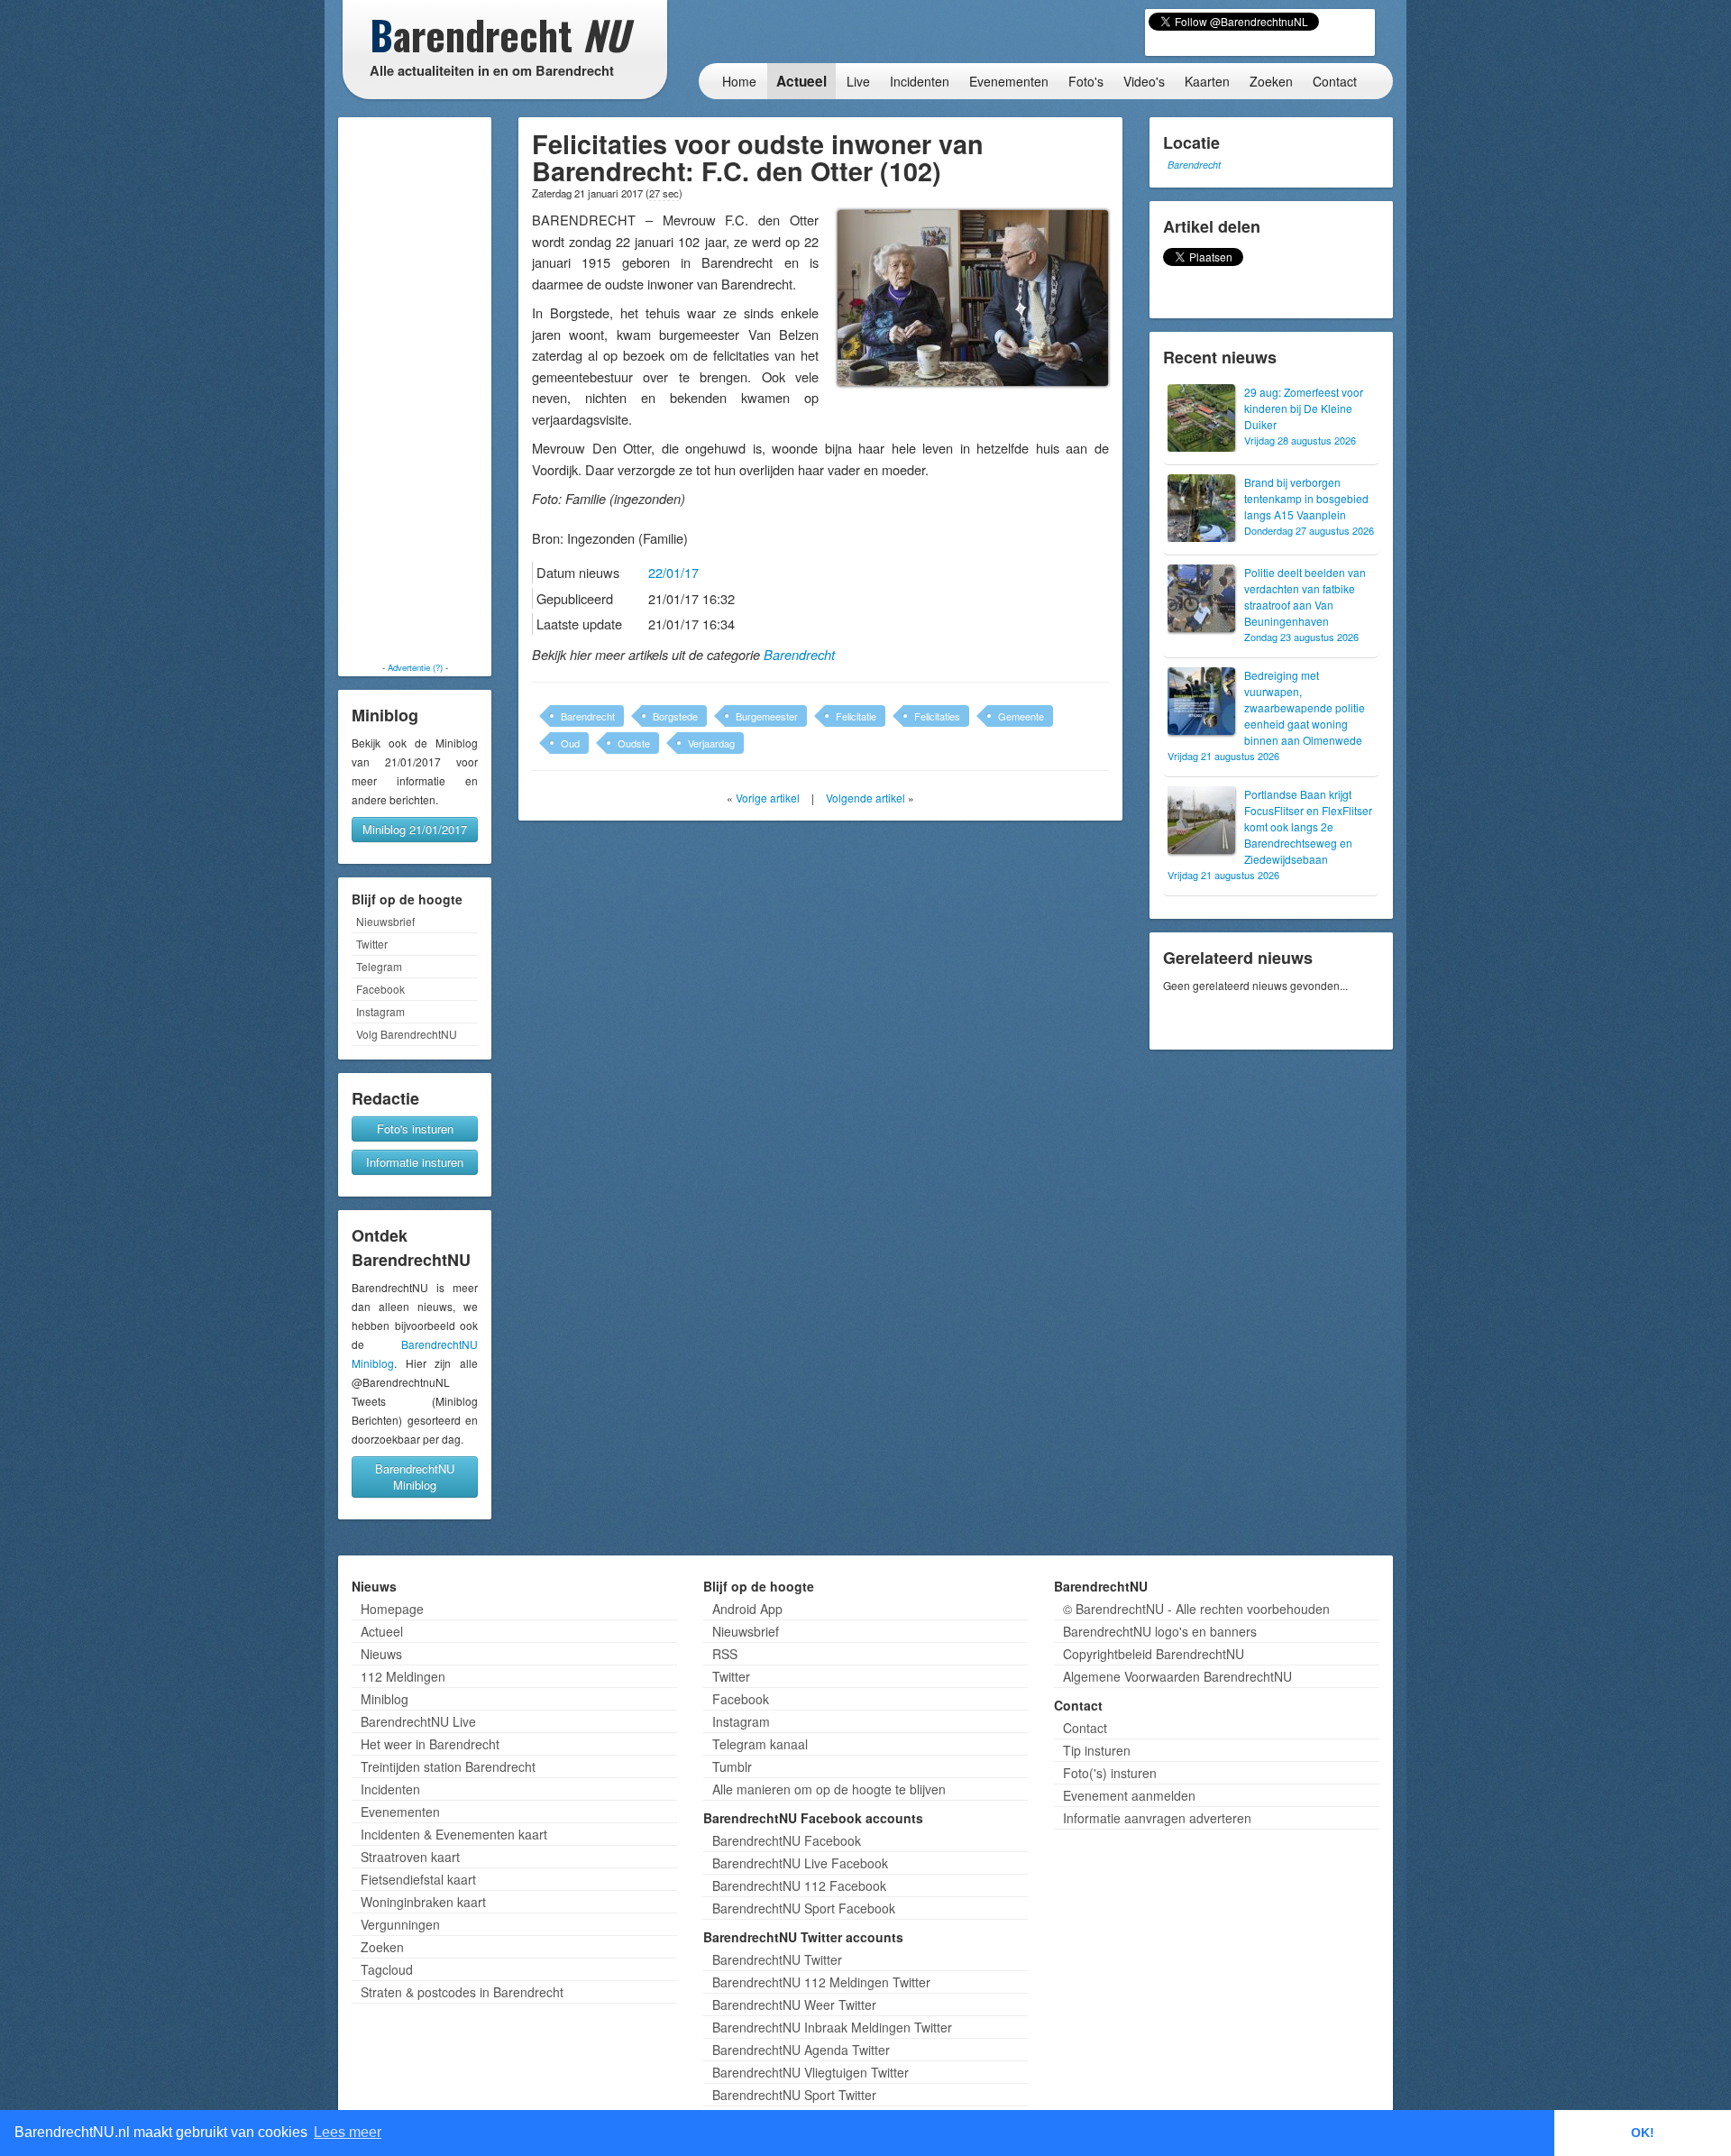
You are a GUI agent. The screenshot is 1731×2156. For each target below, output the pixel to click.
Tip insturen (1097, 1750)
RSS (725, 1654)
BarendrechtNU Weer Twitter (794, 2005)
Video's (1144, 81)
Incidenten (920, 81)
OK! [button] (1643, 2133)
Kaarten (1207, 81)
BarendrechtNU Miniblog (415, 1477)
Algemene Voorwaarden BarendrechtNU (1177, 1676)
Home (739, 81)
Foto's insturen (415, 1128)
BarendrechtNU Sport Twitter (794, 2095)
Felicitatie (856, 716)
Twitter (372, 944)
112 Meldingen (403, 1676)
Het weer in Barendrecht (430, 1744)
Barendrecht (799, 655)
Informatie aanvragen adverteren (1157, 1818)
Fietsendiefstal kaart (418, 1879)
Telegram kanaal (760, 1744)
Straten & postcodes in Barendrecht (462, 1992)
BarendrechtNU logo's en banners (1160, 1631)
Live (858, 81)
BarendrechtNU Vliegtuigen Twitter (811, 2072)
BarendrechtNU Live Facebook (800, 1863)
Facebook (380, 989)
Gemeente (1021, 716)
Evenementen (1009, 81)
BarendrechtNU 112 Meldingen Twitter (821, 1982)
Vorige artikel (768, 798)
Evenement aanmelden (1129, 1795)
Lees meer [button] (348, 2132)
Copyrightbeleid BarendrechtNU (1154, 1654)
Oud (570, 743)
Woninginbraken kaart (423, 1902)
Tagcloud (387, 1969)
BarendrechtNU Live (418, 1721)
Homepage (392, 1609)
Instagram (380, 1011)
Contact (1335, 81)
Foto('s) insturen (1110, 1773)
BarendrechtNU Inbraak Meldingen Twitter (832, 2027)
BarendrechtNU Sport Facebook (804, 1908)
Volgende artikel (865, 798)
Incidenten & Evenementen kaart (454, 1834)
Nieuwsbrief (385, 921)
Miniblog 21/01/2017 (415, 829)
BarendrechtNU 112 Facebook (799, 1885)
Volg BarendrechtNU (407, 1034)
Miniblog (385, 1699)
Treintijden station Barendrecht (448, 1766)
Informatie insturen (415, 1162)
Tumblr (732, 1766)
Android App (747, 1609)
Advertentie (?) (415, 667)
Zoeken (1271, 81)
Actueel (801, 81)
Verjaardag (711, 743)
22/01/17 (673, 572)
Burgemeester (767, 716)
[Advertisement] (415, 390)
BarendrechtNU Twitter (777, 1959)
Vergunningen (400, 1924)
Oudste (634, 743)
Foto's (1086, 81)
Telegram (379, 966)
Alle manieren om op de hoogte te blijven (829, 1789)
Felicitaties (937, 716)
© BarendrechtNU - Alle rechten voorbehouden (1196, 1609)
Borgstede (675, 716)
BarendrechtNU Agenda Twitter (801, 2050)
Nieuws (381, 1654)
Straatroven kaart (410, 1857)
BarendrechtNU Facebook (787, 1840)
